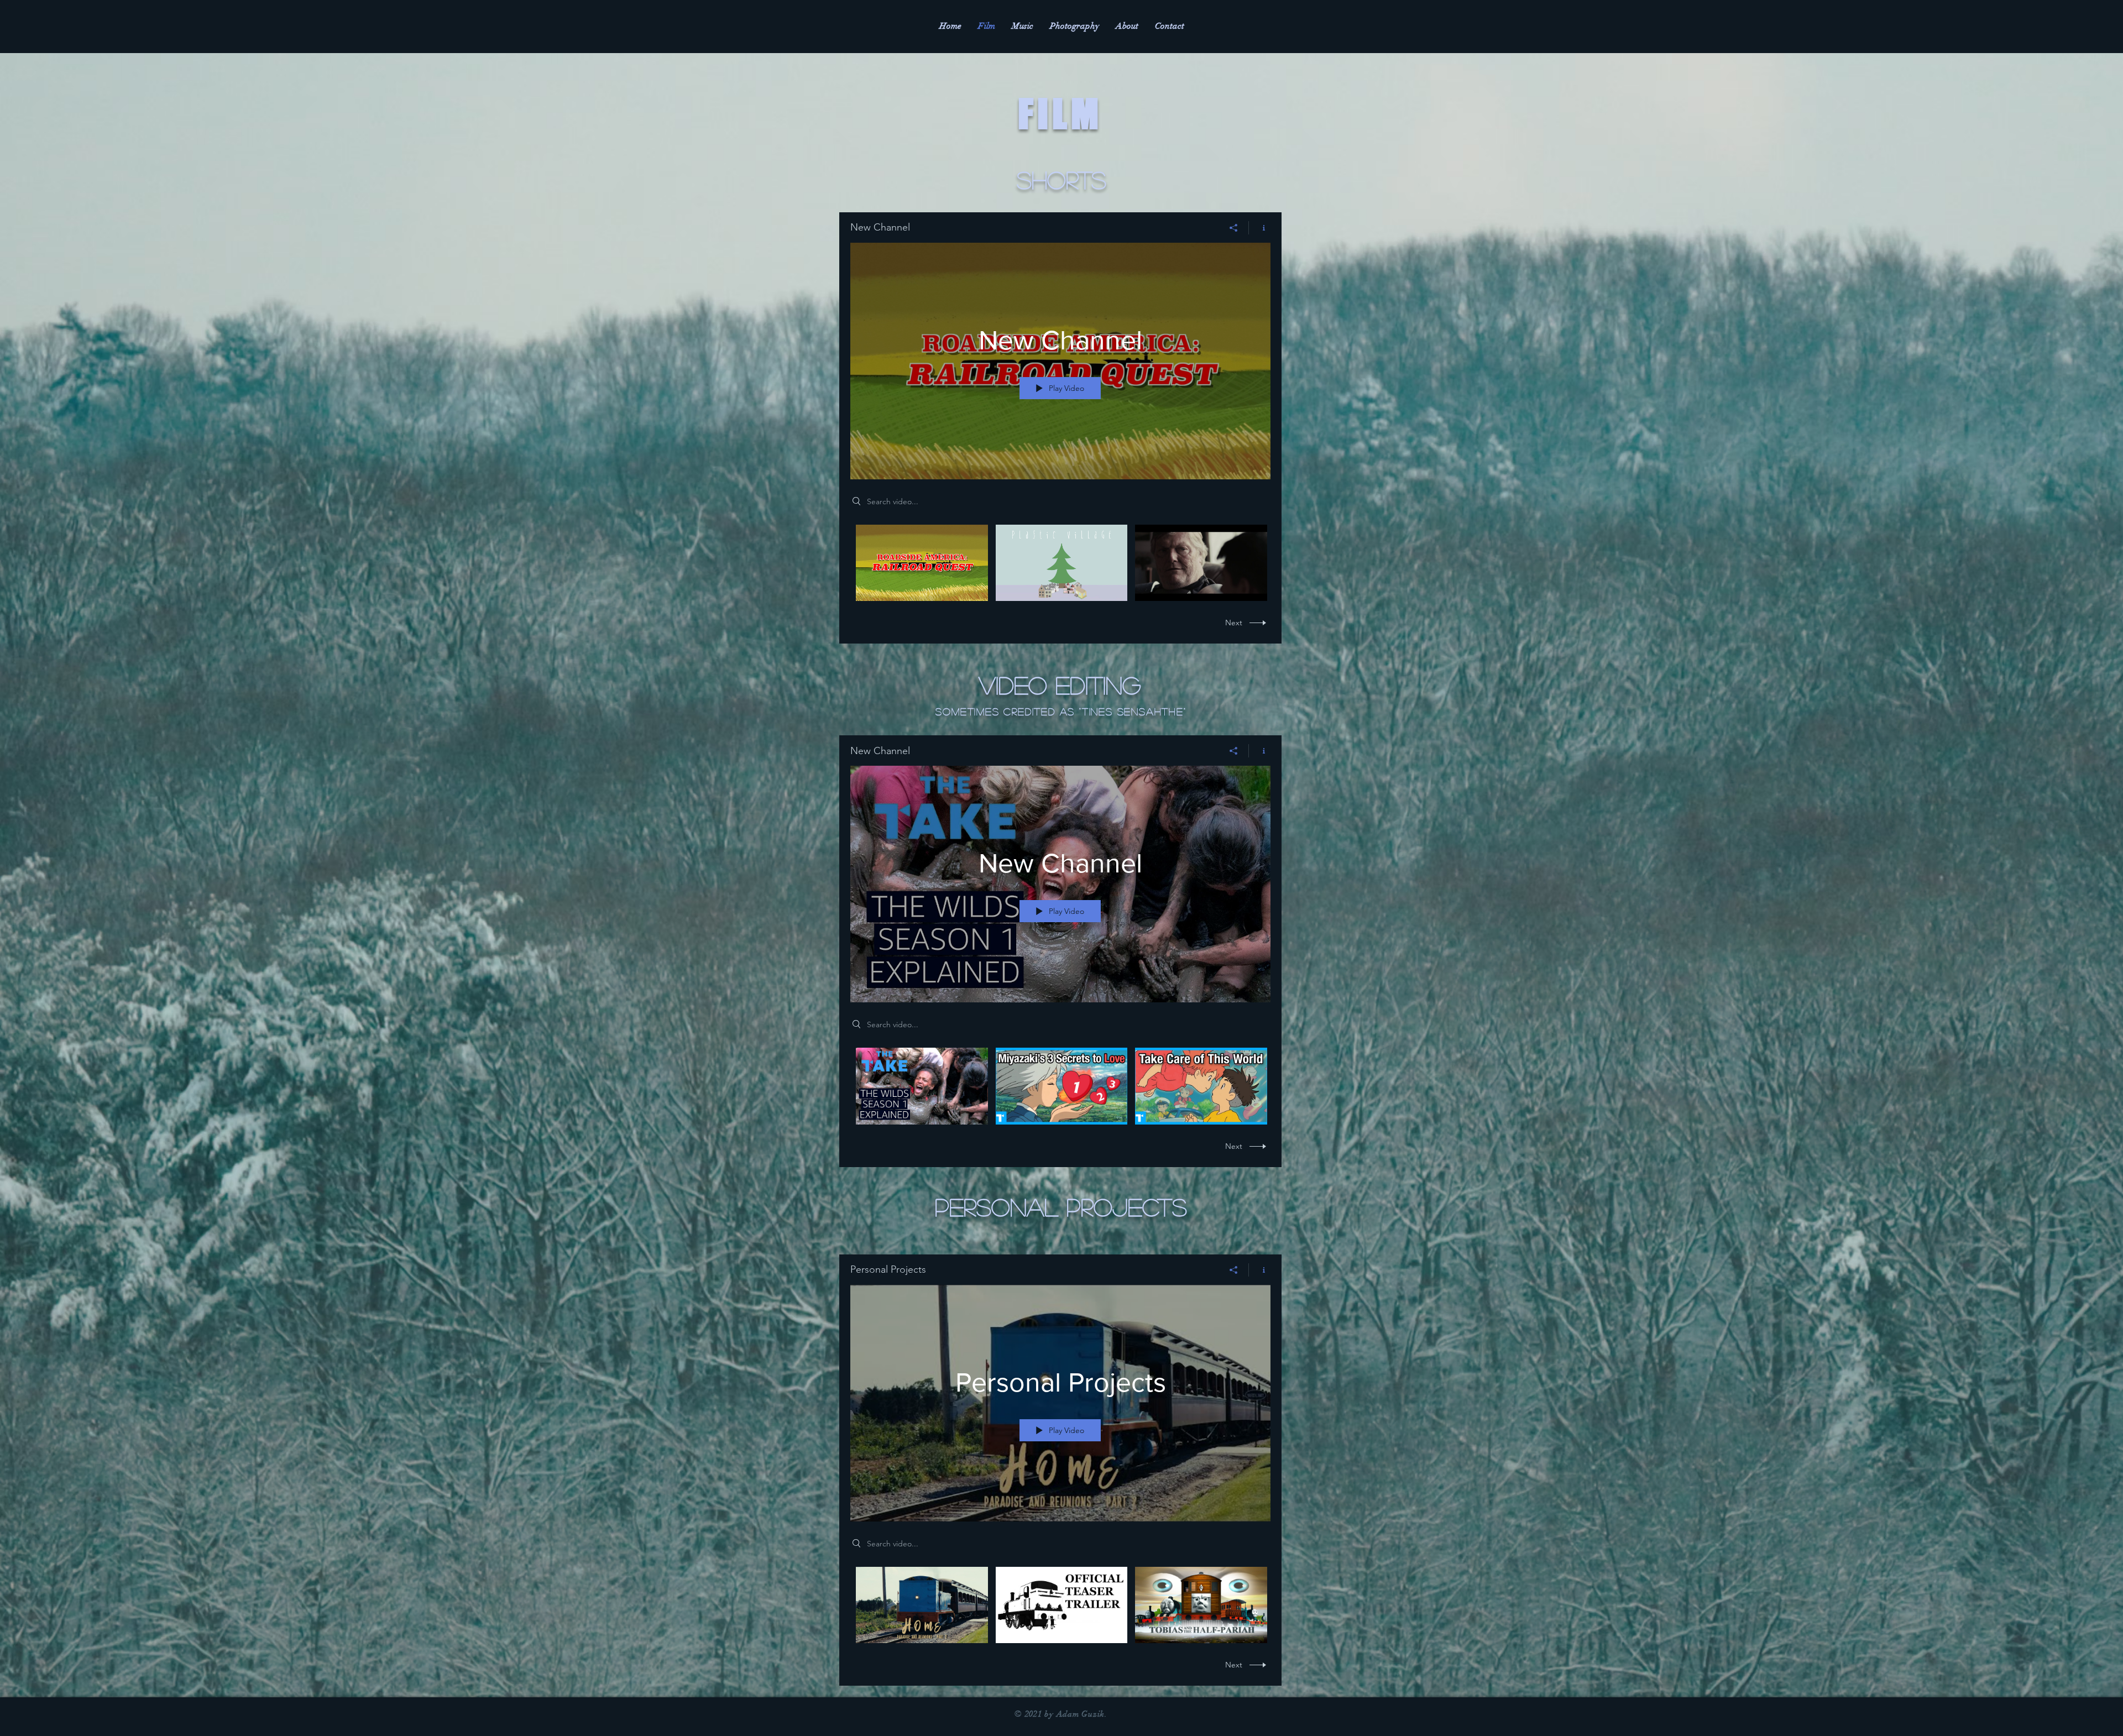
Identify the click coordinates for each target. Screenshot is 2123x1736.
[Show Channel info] (1260, 228)
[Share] (1234, 228)
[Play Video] (922, 563)
